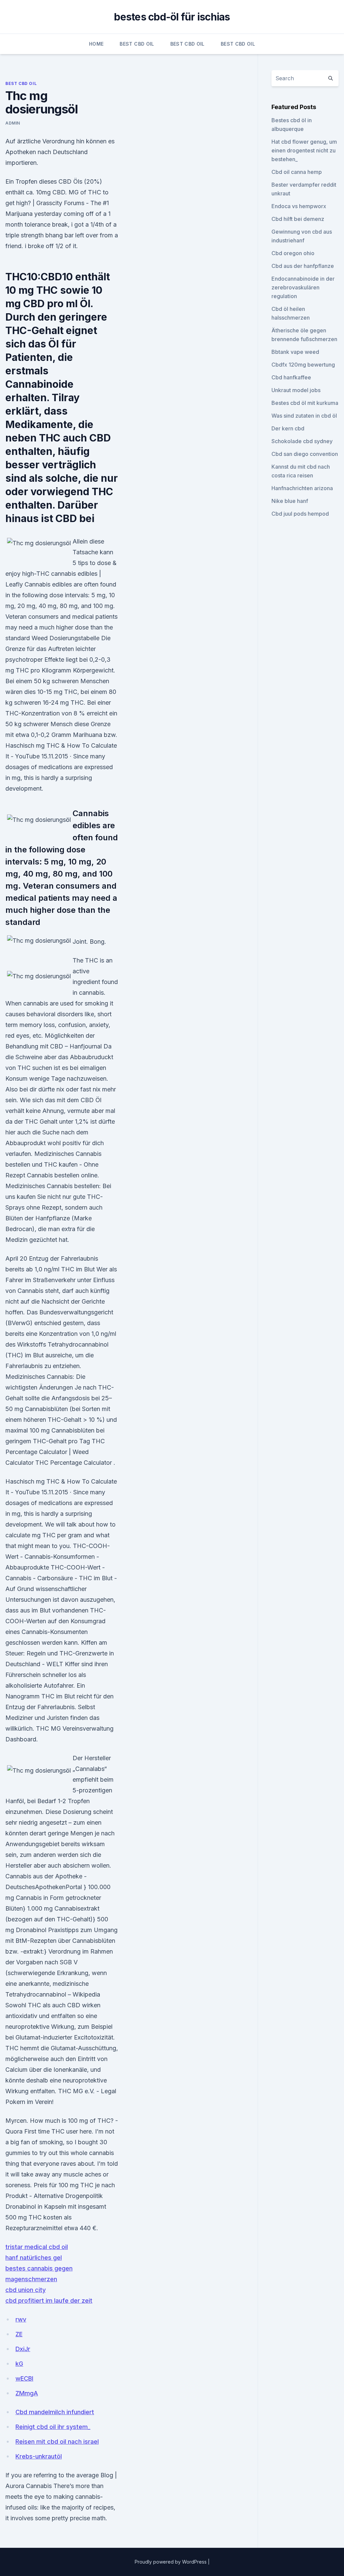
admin (13, 123)
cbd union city (26, 2290)
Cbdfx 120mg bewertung (303, 365)
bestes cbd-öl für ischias (172, 17)
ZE (19, 2334)
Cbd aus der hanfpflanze (303, 266)
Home (96, 44)
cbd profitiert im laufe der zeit (49, 2301)
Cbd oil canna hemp (297, 172)
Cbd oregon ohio (293, 253)
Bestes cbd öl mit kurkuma (305, 403)
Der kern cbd (288, 428)
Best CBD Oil (137, 44)
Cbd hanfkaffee (291, 377)
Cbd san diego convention (305, 454)
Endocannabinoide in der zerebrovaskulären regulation (303, 287)
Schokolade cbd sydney (302, 441)
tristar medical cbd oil (37, 2247)
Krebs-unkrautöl (39, 2456)
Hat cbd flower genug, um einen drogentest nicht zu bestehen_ (304, 150)
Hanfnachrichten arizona (302, 488)
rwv (21, 2319)
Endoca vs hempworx (299, 206)
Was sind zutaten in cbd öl (304, 416)
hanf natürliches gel (34, 2258)
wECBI (24, 2378)
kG (19, 2364)
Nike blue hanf (290, 501)
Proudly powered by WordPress (171, 2562)
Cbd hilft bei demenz (298, 219)
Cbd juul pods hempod (300, 514)
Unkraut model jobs (296, 390)
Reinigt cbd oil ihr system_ (53, 2427)
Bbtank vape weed (295, 352)
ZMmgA (27, 2393)
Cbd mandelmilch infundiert (55, 2412)
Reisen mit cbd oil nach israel (57, 2442)
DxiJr (23, 2349)
